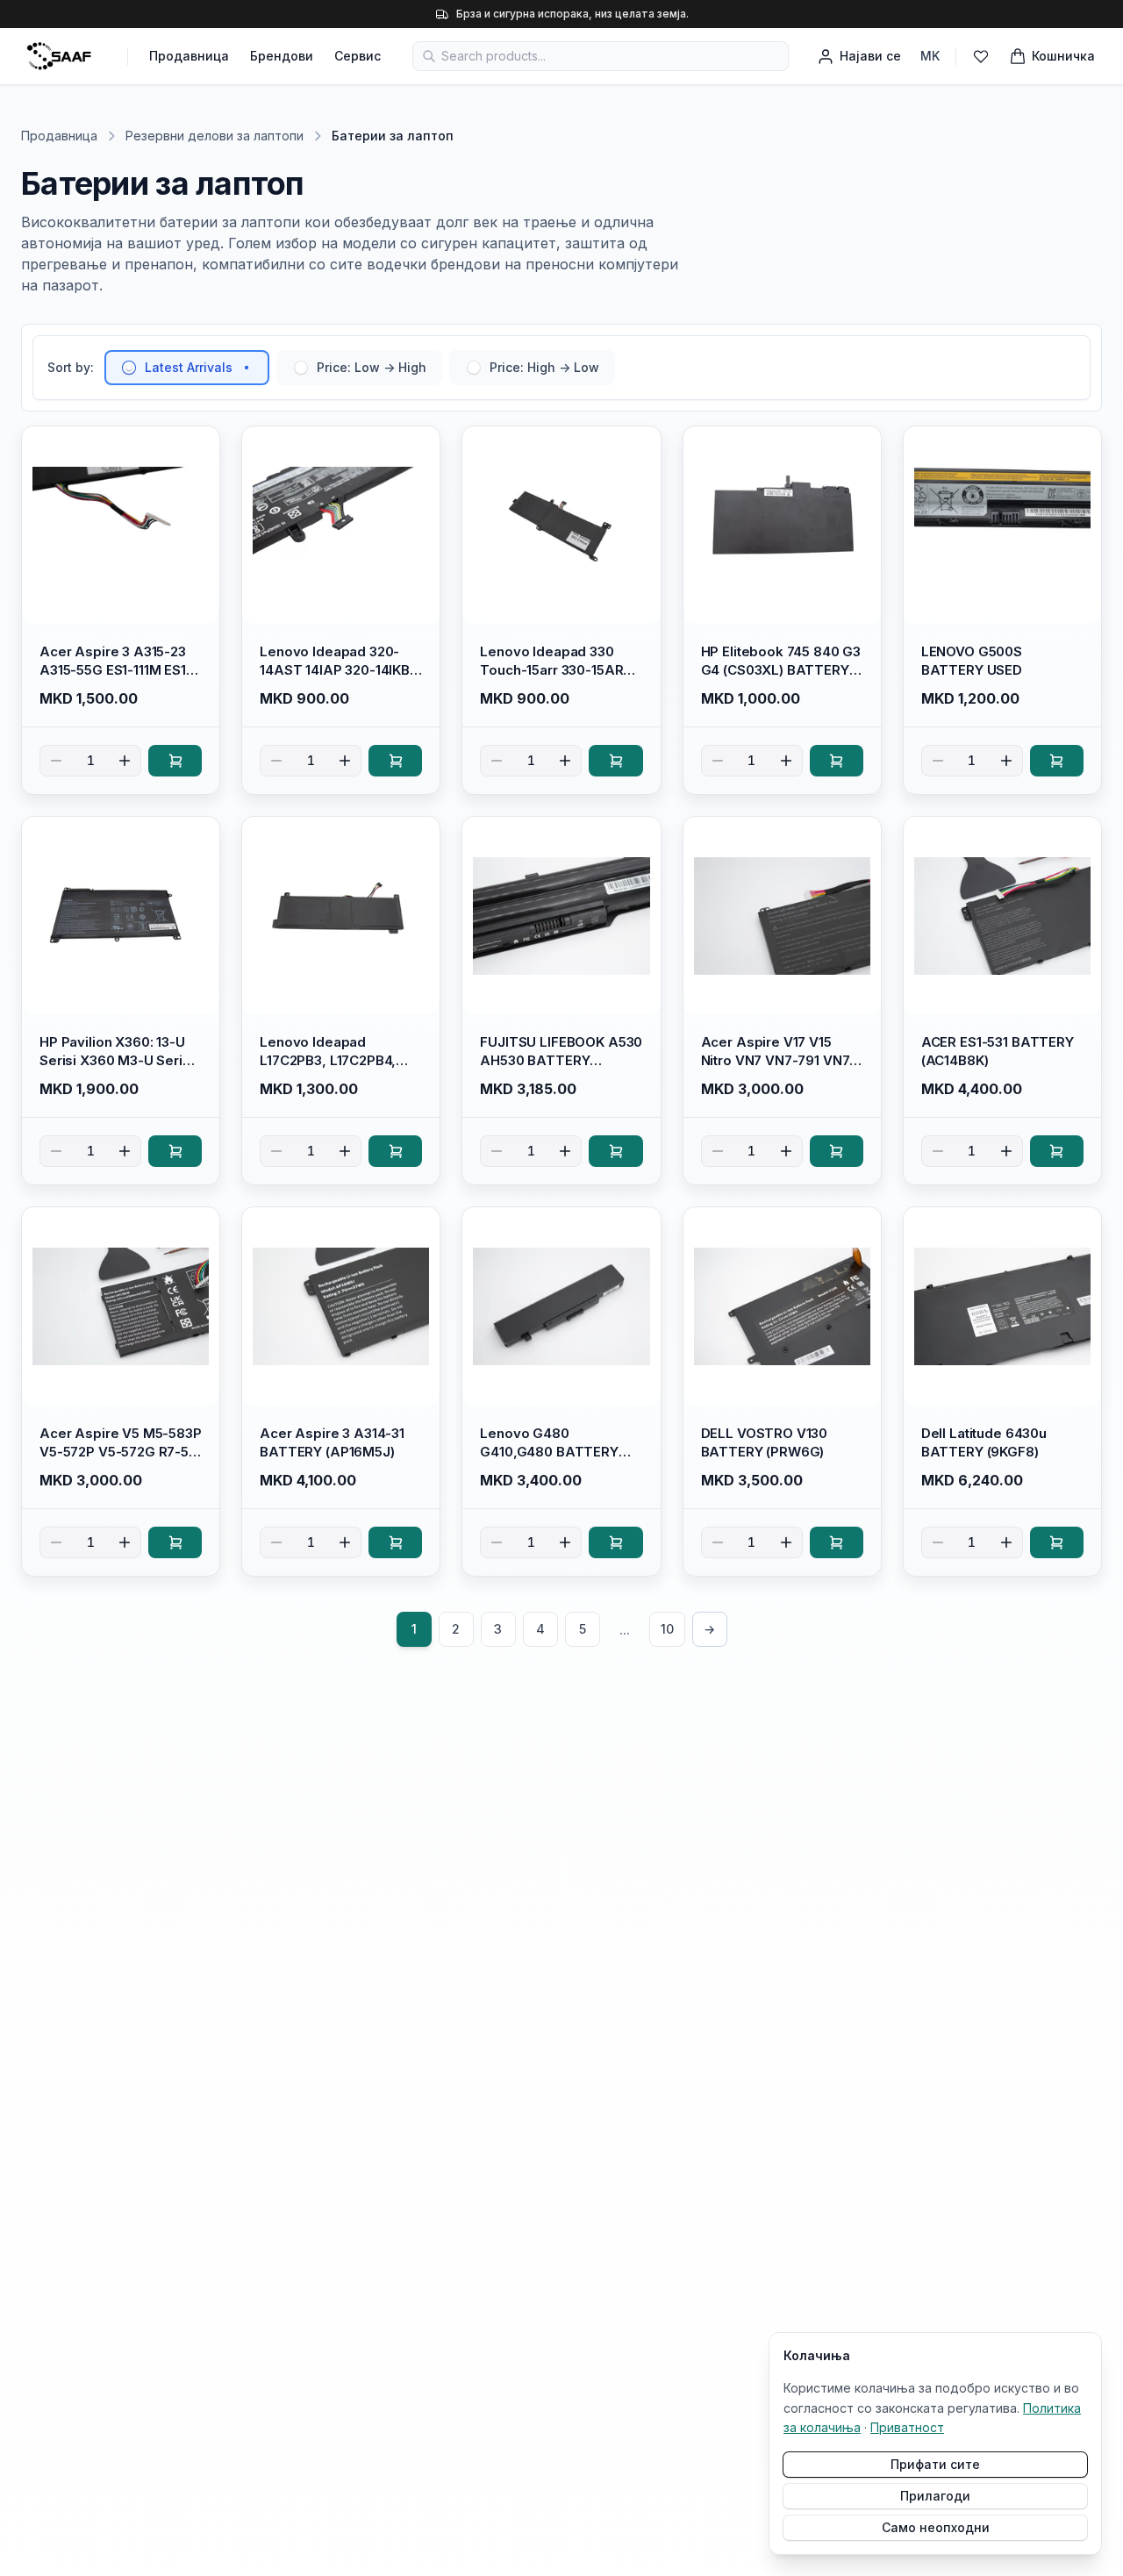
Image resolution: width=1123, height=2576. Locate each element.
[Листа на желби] (981, 56)
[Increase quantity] (125, 761)
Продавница (189, 56)
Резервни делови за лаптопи (215, 136)
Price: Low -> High (372, 367)
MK (930, 56)
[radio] (129, 368)
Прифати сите (935, 2464)
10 (667, 1629)
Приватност (907, 2427)
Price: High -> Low (544, 367)
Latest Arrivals (189, 367)
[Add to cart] (175, 761)
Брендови (282, 56)
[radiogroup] (360, 368)
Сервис (358, 56)
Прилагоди (935, 2496)
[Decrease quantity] (56, 761)
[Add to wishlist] (198, 447)
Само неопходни (936, 2527)
